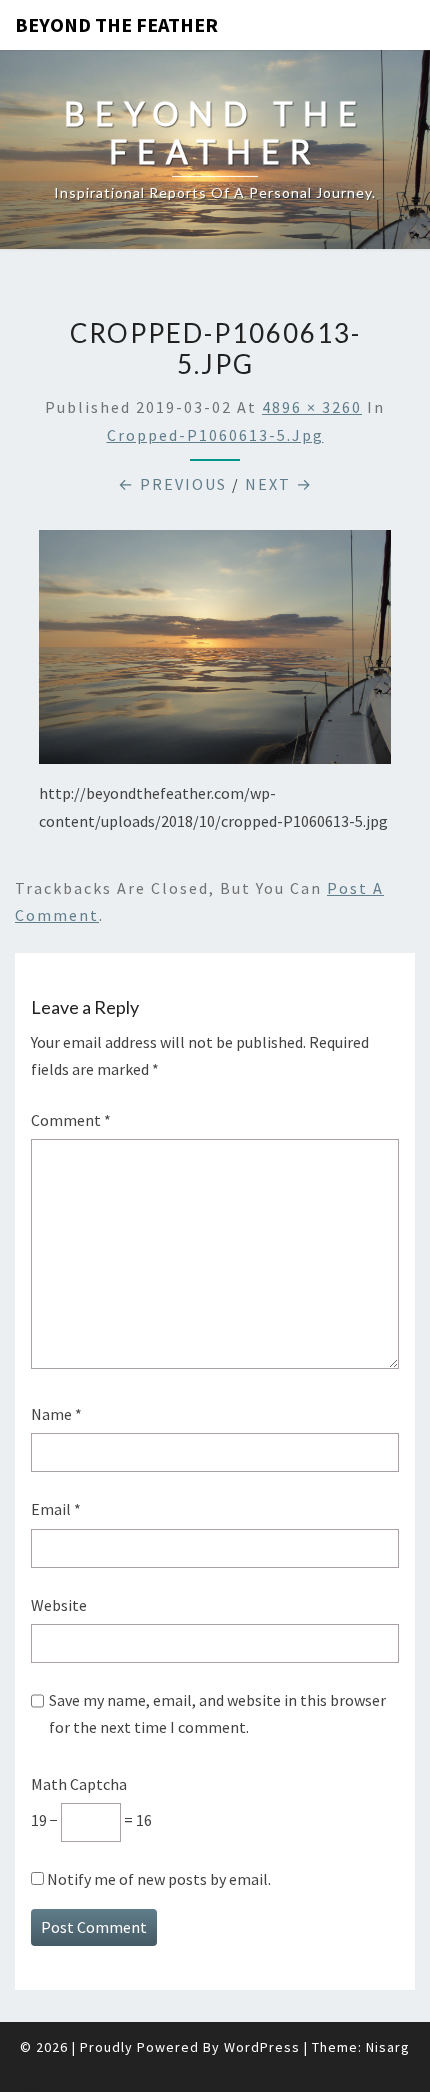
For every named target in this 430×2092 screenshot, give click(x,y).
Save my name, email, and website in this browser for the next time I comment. (217, 1713)
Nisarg (388, 2047)
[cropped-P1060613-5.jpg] (215, 653)
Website (59, 1605)
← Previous (172, 484)
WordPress (262, 2047)
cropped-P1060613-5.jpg (215, 435)
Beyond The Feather (116, 24)
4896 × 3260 (312, 407)
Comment (71, 1120)
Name (56, 1414)
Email (56, 1509)
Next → (279, 484)
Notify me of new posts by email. (159, 1879)
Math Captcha (79, 1784)
